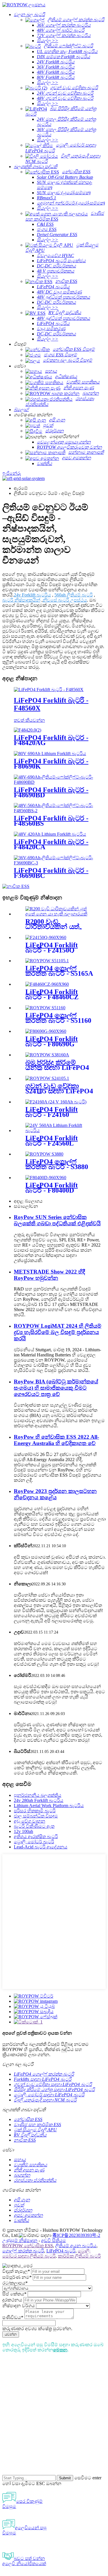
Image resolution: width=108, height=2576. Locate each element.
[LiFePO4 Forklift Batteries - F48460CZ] (47, 984)
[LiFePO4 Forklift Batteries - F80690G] (46, 1031)
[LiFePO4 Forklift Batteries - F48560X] (49, 690)
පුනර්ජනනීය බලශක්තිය (38, 1795)
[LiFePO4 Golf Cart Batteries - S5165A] (47, 961)
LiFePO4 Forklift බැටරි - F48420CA (51, 844)
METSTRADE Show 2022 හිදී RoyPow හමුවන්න (49, 1275)
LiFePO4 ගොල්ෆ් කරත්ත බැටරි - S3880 (57, 1164)
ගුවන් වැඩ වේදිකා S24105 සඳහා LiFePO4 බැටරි (59, 1091)
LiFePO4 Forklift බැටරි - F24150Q (52, 948)
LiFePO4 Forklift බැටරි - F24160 (52, 1112)
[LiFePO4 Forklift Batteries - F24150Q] (46, 937)
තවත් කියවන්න (29, 720)
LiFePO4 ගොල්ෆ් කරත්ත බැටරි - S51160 (58, 1018)
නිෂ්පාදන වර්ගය (19, 2306)
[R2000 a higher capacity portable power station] (60, 914)
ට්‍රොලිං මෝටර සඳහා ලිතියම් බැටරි (46, 2253)
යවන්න (11, 2334)
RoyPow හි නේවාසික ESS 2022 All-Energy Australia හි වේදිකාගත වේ (56, 1440)
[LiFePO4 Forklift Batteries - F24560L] (60, 1130)
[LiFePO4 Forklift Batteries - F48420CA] (50, 834)
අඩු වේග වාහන (30, 1821)
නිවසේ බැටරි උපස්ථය (65, 600)
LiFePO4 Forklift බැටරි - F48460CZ (52, 994)
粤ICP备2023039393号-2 (76, 2235)
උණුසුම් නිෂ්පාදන (20, 2240)
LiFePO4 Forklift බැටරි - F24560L (52, 1141)
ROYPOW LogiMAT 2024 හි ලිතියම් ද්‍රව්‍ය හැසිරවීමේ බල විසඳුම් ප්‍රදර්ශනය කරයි (58, 1332)
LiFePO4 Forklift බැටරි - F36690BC (51, 873)
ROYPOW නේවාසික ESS (28, 2246)
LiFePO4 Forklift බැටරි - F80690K (51, 764)
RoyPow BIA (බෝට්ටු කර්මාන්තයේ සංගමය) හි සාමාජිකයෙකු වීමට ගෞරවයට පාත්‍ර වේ (56, 1388)
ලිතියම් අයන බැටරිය (76, 2246)
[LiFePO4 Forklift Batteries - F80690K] (50, 754)
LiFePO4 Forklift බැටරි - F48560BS (51, 821)
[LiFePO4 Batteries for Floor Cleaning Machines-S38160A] (47, 1055)
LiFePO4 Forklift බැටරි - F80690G (52, 1041)
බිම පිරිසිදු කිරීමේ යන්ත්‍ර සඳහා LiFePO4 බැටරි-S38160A (57, 1068)
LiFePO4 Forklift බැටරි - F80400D (52, 1188)
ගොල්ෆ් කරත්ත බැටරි (23, 2251)
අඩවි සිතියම (54, 2240)
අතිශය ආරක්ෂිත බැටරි (36, 1837)
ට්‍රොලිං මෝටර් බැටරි (34, 1842)
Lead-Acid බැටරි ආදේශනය (41, 1847)
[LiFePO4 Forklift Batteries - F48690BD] (54, 782)
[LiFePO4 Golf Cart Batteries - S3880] (44, 1154)
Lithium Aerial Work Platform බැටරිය (49, 1806)
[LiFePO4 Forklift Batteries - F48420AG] (28, 730)
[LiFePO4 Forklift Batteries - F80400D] (46, 1178)
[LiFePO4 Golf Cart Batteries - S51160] (45, 1008)
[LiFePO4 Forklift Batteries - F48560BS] (54, 811)
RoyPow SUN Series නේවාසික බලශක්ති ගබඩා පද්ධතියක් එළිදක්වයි (57, 1220)
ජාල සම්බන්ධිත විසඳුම (36, 1816)
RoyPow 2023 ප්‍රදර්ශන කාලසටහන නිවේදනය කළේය (55, 1494)
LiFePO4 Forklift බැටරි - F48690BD (51, 792)
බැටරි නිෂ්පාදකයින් (21, 600)
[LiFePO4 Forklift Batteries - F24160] (56, 1102)
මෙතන (60, 2350)
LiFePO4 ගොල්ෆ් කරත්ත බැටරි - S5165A (59, 971)
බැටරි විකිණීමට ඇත (34, 1826)
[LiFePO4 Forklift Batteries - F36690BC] (54, 863)
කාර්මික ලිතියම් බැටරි (79, 2256)
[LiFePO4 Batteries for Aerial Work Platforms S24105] (47, 1078)
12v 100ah (23, 1831)
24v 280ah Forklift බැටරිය (39, 1800)
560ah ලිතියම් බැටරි (74, 595)
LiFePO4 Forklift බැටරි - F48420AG (51, 740)
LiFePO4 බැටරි (61, 2251)
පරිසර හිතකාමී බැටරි (35, 1811)
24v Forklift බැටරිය (32, 595)
